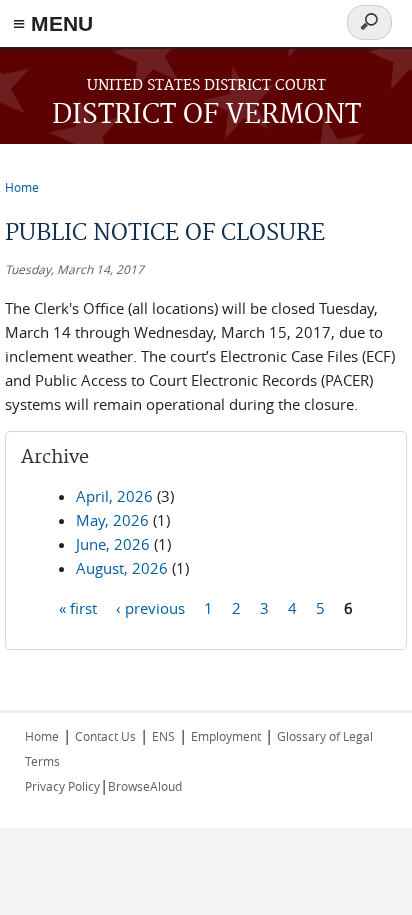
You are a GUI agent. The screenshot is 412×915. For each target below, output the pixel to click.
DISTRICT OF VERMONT (206, 115)
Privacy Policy (62, 786)
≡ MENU (53, 23)
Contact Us (105, 736)
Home (22, 187)
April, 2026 (114, 496)
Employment (226, 736)
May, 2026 (112, 520)
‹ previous (150, 607)
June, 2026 (113, 544)
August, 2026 (122, 568)
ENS (163, 736)
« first (78, 607)
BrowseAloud (145, 786)
